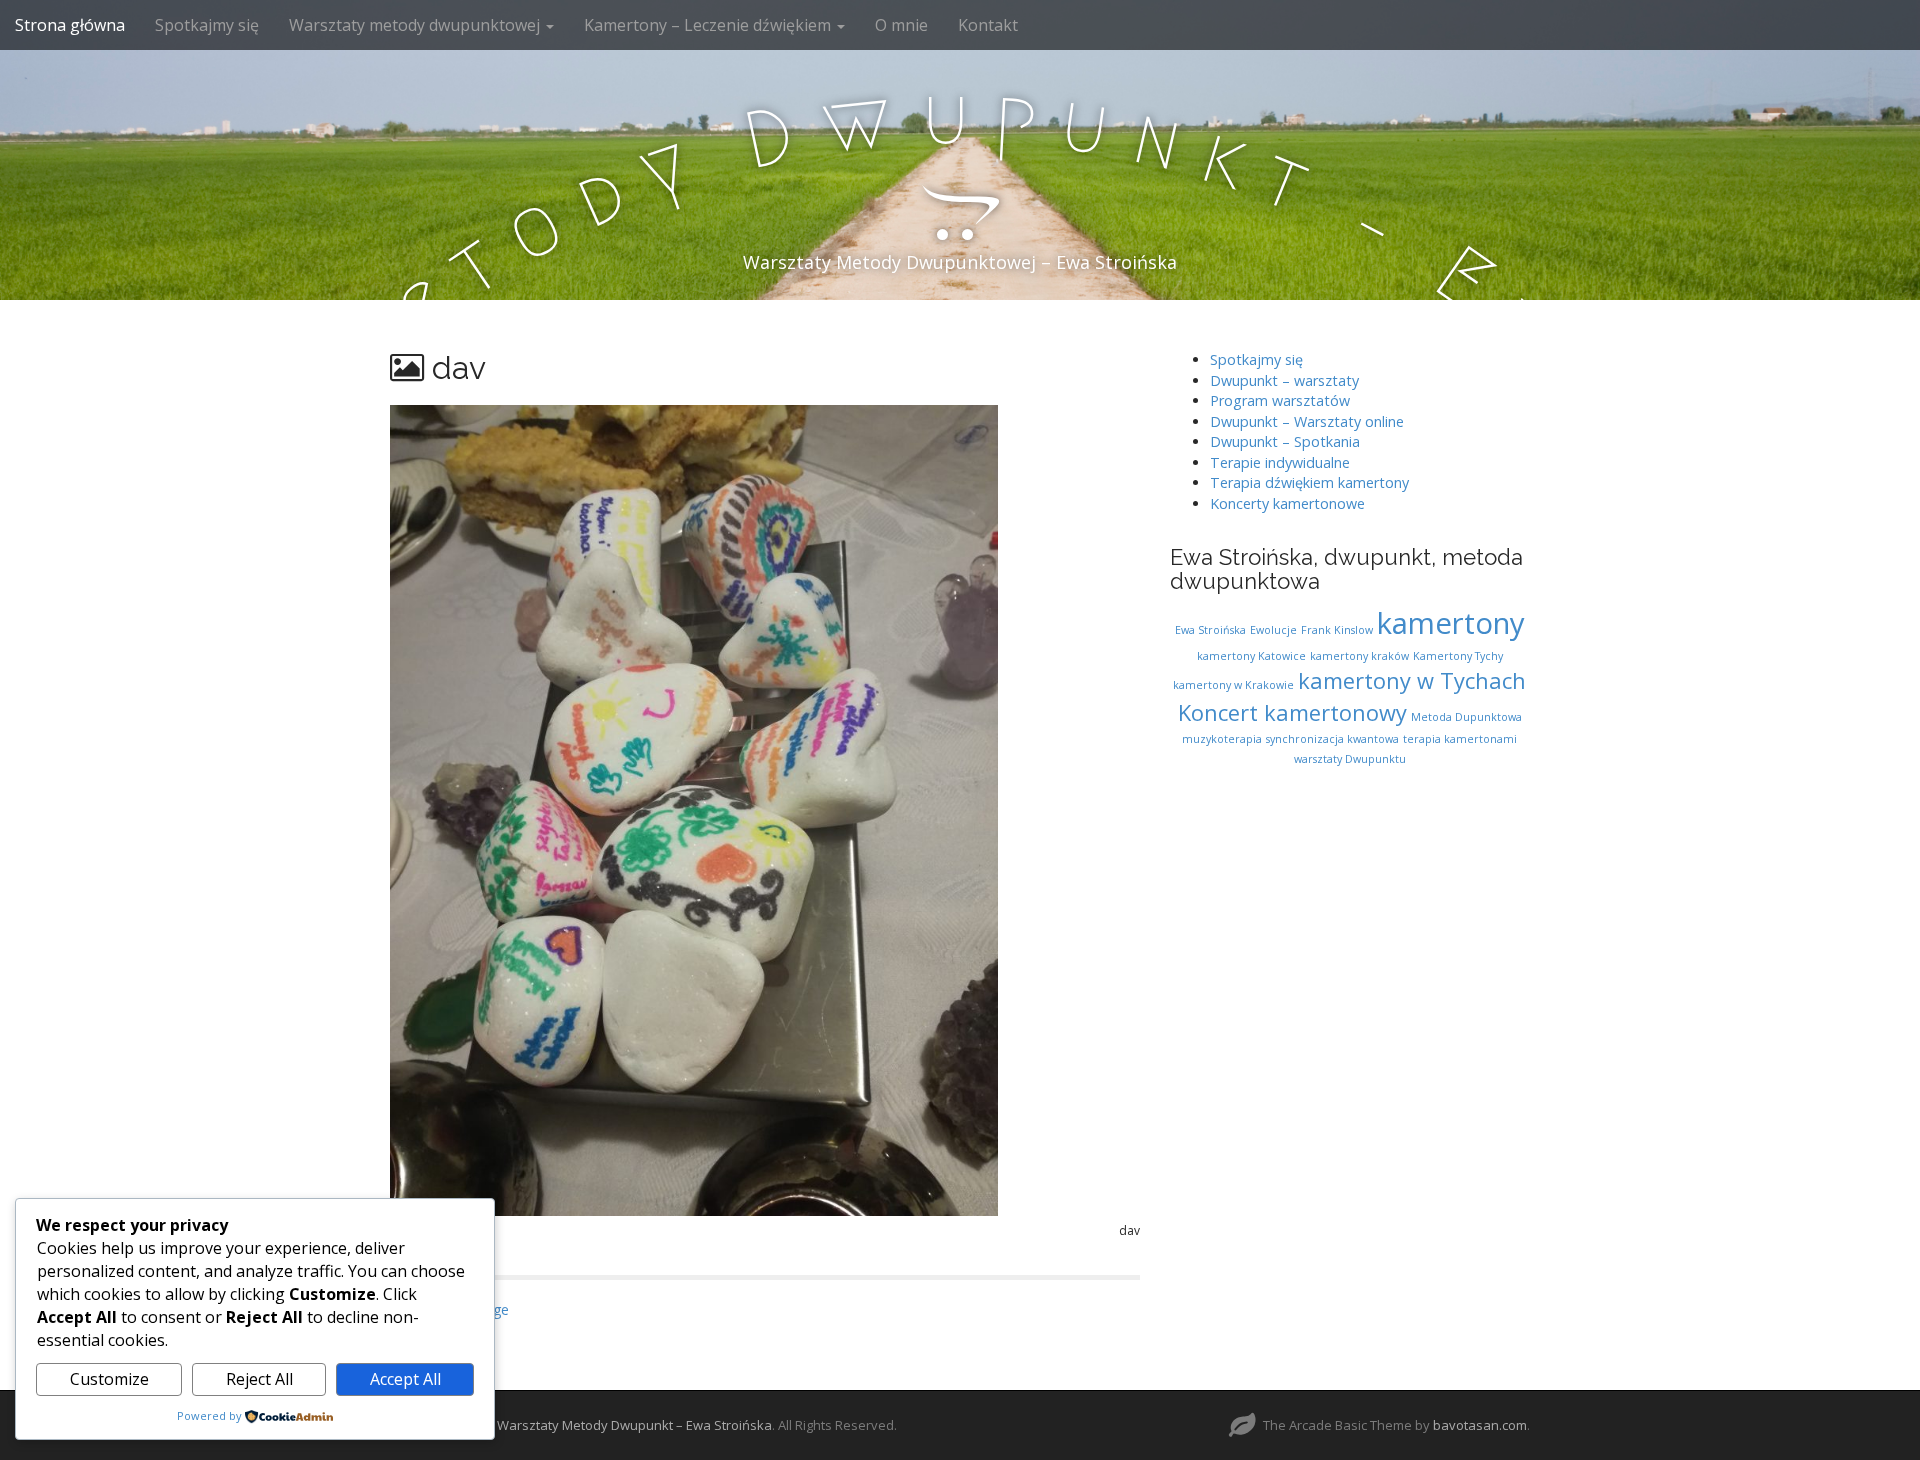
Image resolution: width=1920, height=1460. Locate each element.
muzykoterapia (1222, 739)
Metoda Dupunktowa (1466, 717)
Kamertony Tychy (1458, 656)
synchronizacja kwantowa (1332, 739)
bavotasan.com (1480, 1425)
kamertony (1451, 623)
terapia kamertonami (1460, 739)
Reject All (259, 1379)
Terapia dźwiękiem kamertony (1309, 482)
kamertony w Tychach (1412, 680)
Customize (109, 1379)
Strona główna (70, 25)
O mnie (901, 25)
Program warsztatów (1280, 400)
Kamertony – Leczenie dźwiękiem (709, 25)
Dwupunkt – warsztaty (1284, 380)
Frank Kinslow (1337, 630)
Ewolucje (1273, 630)
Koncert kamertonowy (1292, 712)
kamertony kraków (1359, 656)
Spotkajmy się (207, 25)
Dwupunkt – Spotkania (1285, 441)
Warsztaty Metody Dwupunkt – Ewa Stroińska (634, 1425)
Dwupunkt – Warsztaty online (1307, 421)
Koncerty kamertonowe (1287, 503)
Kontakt (988, 25)
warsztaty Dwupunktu (1350, 759)
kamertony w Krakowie (1233, 685)
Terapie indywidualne (1280, 462)
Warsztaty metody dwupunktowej (416, 25)
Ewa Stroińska (1210, 630)
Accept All (405, 1379)
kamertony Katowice (1251, 656)
